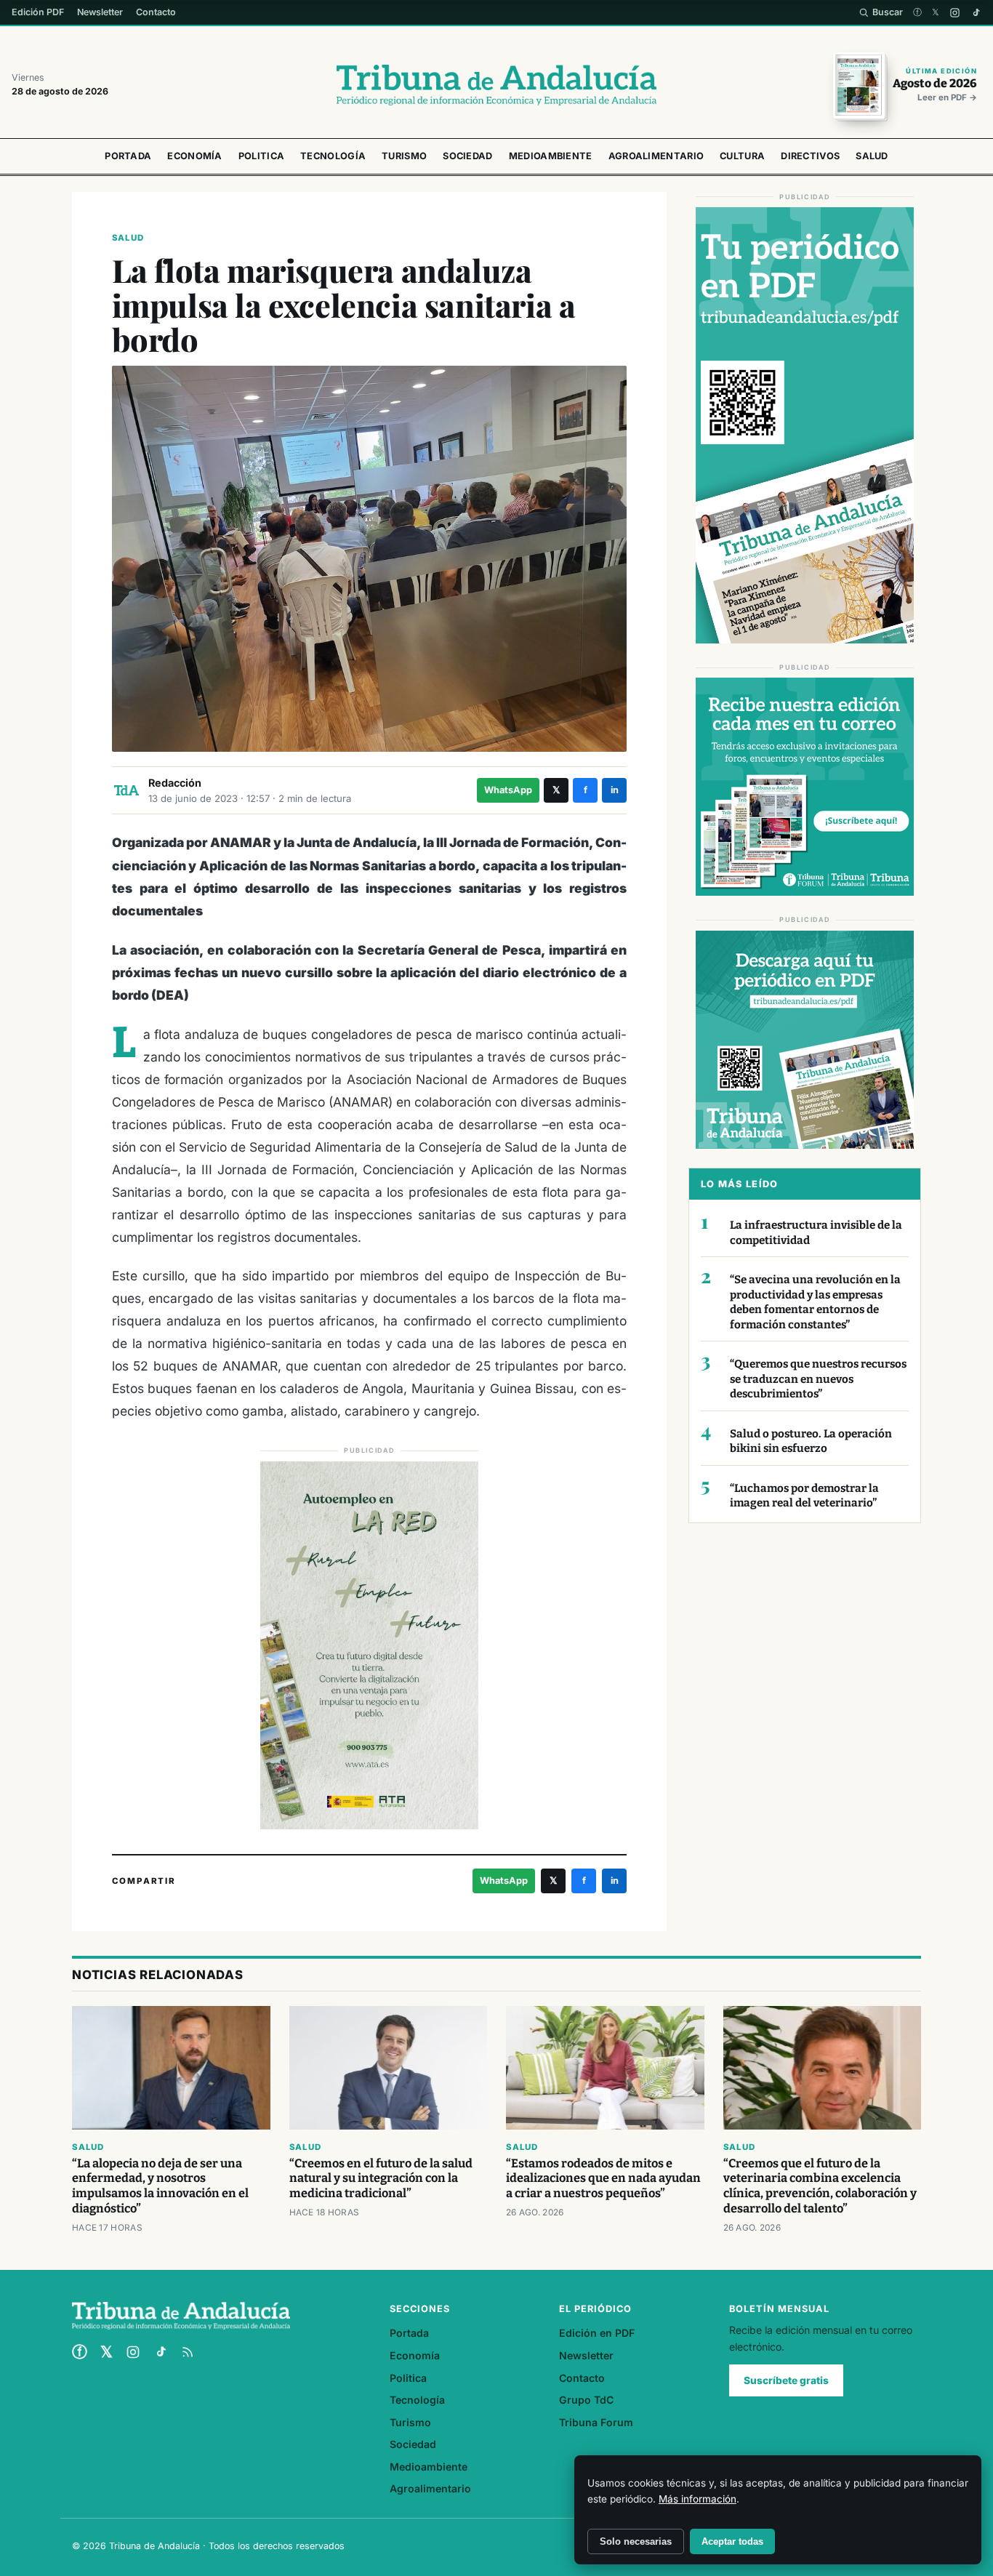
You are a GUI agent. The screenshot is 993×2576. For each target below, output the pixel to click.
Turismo (404, 156)
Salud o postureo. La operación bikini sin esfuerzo (811, 1441)
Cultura (742, 156)
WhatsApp (508, 790)
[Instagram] (955, 13)
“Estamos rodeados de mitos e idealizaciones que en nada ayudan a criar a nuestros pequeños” (603, 2179)
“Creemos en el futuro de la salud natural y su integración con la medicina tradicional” (381, 2179)
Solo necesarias (636, 2541)
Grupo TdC (586, 2400)
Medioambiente (551, 156)
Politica (261, 156)
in (615, 790)
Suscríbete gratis (786, 2380)
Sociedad (467, 156)
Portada (128, 156)
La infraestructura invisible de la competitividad (816, 1233)
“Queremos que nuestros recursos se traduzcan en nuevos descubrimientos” (818, 1379)
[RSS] (188, 2352)
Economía (194, 156)
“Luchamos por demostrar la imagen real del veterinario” (804, 1496)
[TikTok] (976, 13)
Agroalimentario (656, 156)
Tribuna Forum (596, 2422)
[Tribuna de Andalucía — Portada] (496, 85)
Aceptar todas (732, 2541)
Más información (697, 2499)
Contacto (156, 12)
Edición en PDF (597, 2333)
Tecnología (333, 156)
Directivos (810, 156)
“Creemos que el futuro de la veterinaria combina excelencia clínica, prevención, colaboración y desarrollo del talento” (820, 2186)
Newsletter (100, 12)
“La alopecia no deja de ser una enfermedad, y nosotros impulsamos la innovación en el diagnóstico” (160, 2186)
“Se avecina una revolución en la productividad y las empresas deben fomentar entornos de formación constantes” (815, 1302)
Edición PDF (38, 12)
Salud (872, 156)
